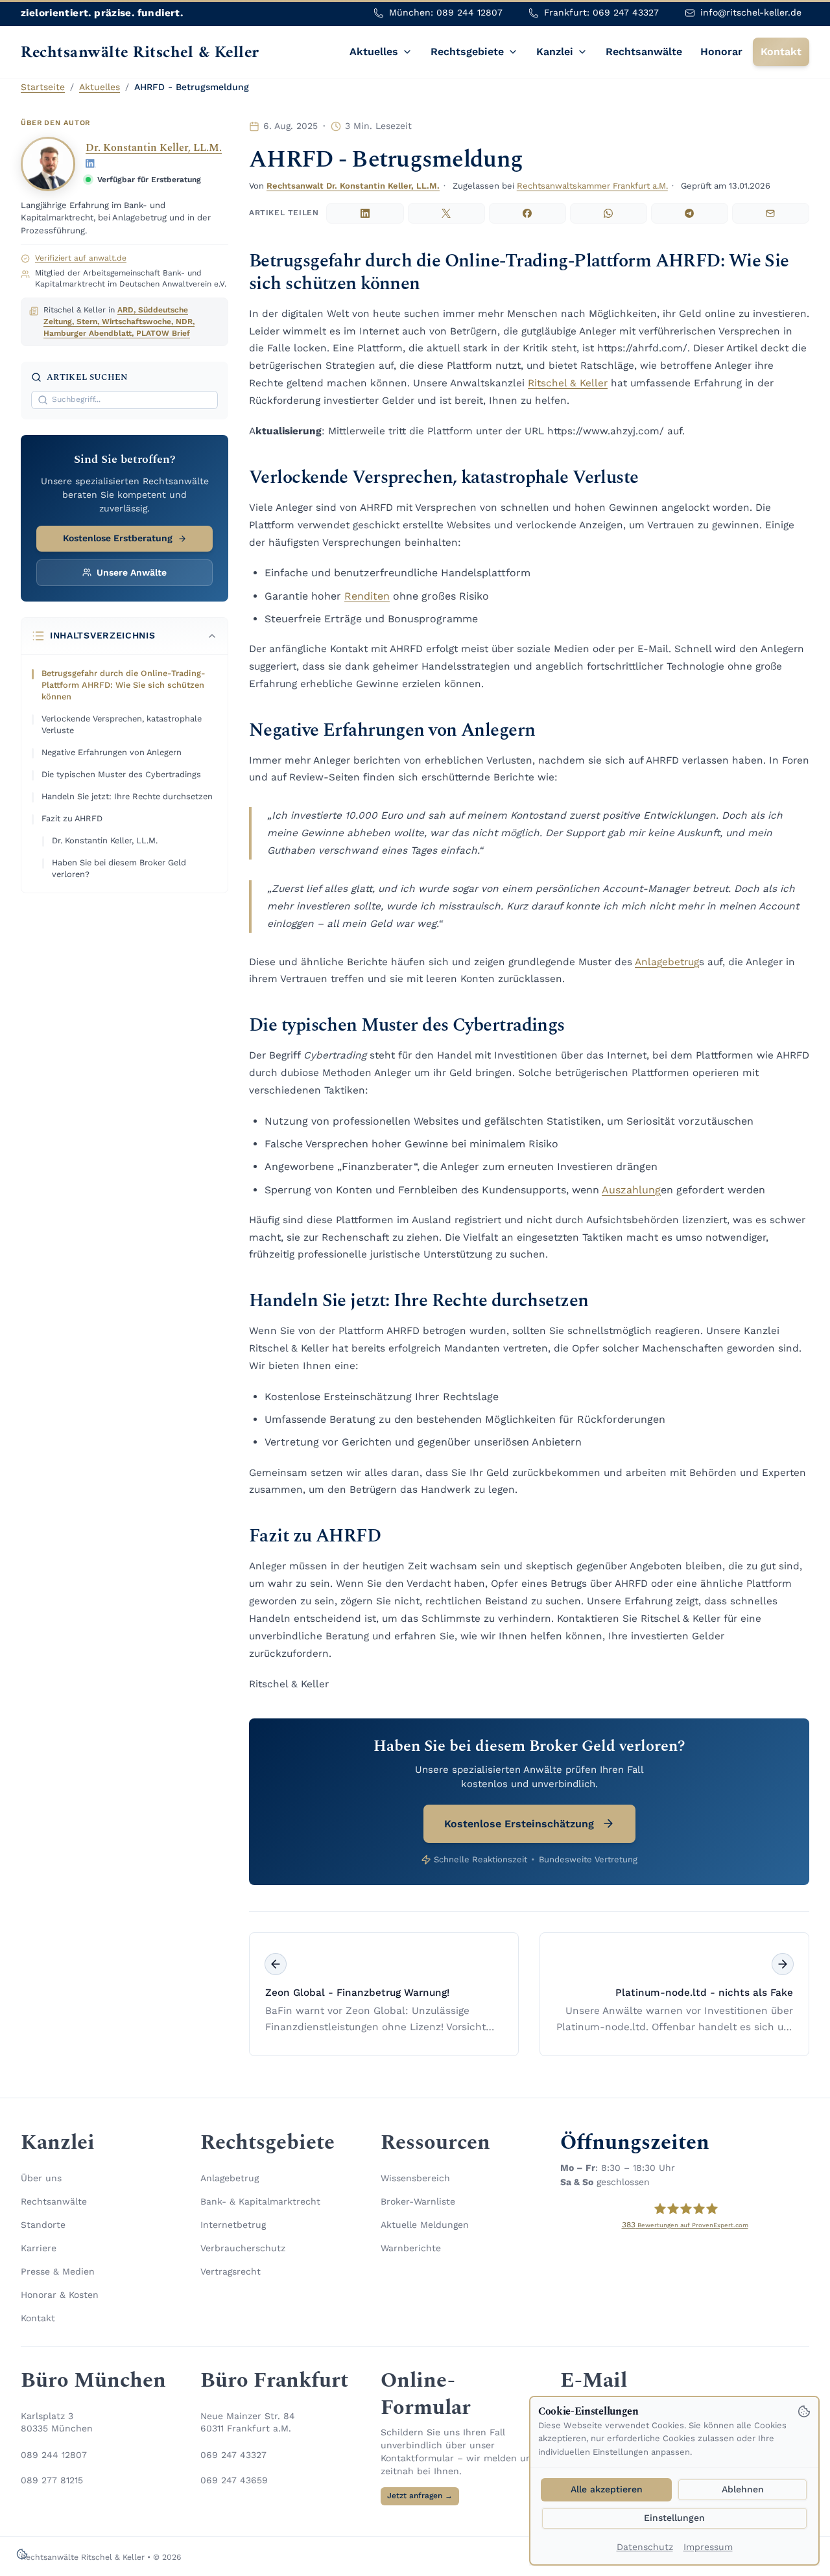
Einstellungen (674, 2518)
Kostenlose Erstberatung (118, 538)
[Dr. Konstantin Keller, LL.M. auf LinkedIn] (91, 163)
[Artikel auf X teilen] (446, 213)
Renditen (367, 596)
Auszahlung (631, 1190)
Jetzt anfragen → (420, 2496)
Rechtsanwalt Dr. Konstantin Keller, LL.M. (353, 186)
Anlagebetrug (667, 962)
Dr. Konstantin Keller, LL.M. (154, 148)
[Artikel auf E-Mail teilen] (771, 213)
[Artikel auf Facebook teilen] (528, 213)
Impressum (708, 2547)
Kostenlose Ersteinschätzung (519, 1824)
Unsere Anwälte (132, 572)
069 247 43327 (233, 2455)
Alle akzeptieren (607, 2489)
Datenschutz (645, 2547)
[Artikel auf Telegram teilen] (690, 213)
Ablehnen (743, 2489)
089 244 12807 (54, 2455)
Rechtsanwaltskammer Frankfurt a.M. (592, 186)
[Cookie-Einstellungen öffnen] (22, 2554)
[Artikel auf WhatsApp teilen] (609, 213)
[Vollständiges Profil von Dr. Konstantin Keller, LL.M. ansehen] (48, 164)
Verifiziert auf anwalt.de (81, 258)
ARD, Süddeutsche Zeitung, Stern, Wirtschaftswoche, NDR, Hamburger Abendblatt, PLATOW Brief (119, 322)
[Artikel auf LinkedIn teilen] (365, 213)
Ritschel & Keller (568, 383)
